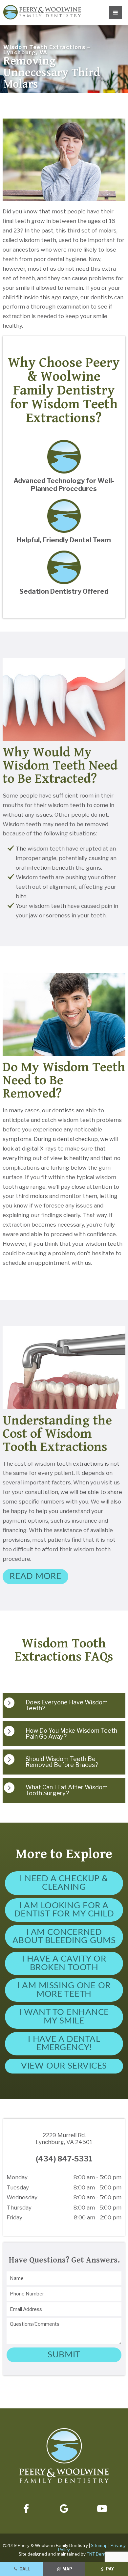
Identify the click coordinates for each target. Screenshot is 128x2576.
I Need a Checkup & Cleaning (64, 1883)
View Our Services (64, 2066)
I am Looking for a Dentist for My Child (64, 1910)
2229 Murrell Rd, (64, 2138)
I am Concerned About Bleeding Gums (64, 1937)
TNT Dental (98, 2554)
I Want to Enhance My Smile (64, 2017)
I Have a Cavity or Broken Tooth (64, 1963)
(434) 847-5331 (64, 2159)
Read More (35, 1576)
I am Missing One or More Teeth (64, 1990)
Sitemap (99, 2545)
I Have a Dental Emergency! (64, 2044)
